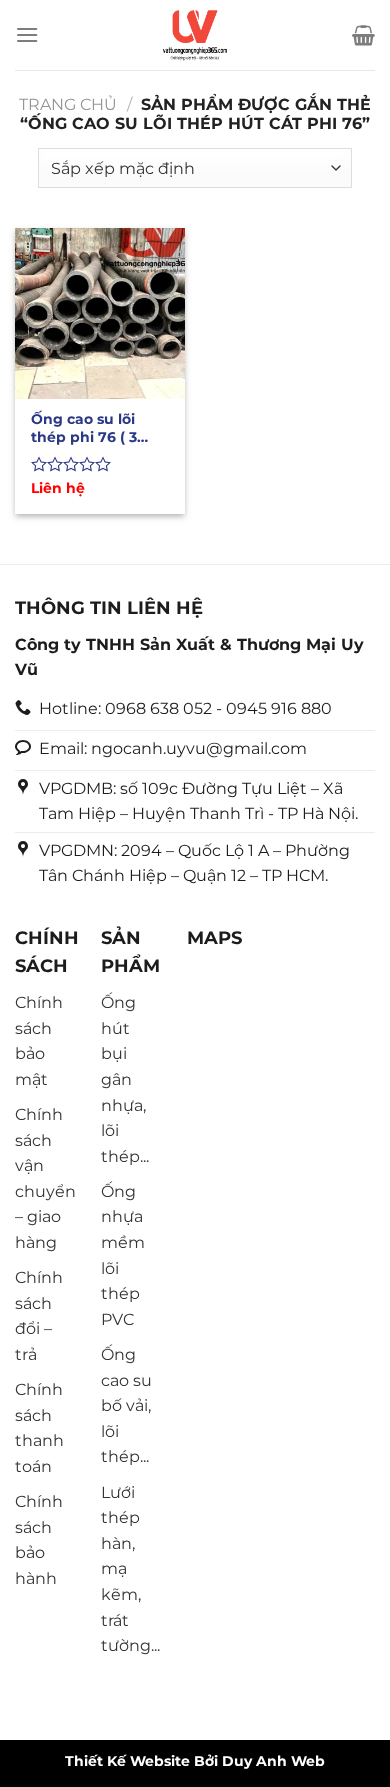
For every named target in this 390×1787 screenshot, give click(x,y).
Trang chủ (68, 104)
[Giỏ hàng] (363, 35)
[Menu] (27, 34)
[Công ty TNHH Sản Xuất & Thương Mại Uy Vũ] (195, 35)
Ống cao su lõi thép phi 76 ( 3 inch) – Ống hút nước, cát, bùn (88, 428)
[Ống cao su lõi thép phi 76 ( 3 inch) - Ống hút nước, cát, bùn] (100, 313)
